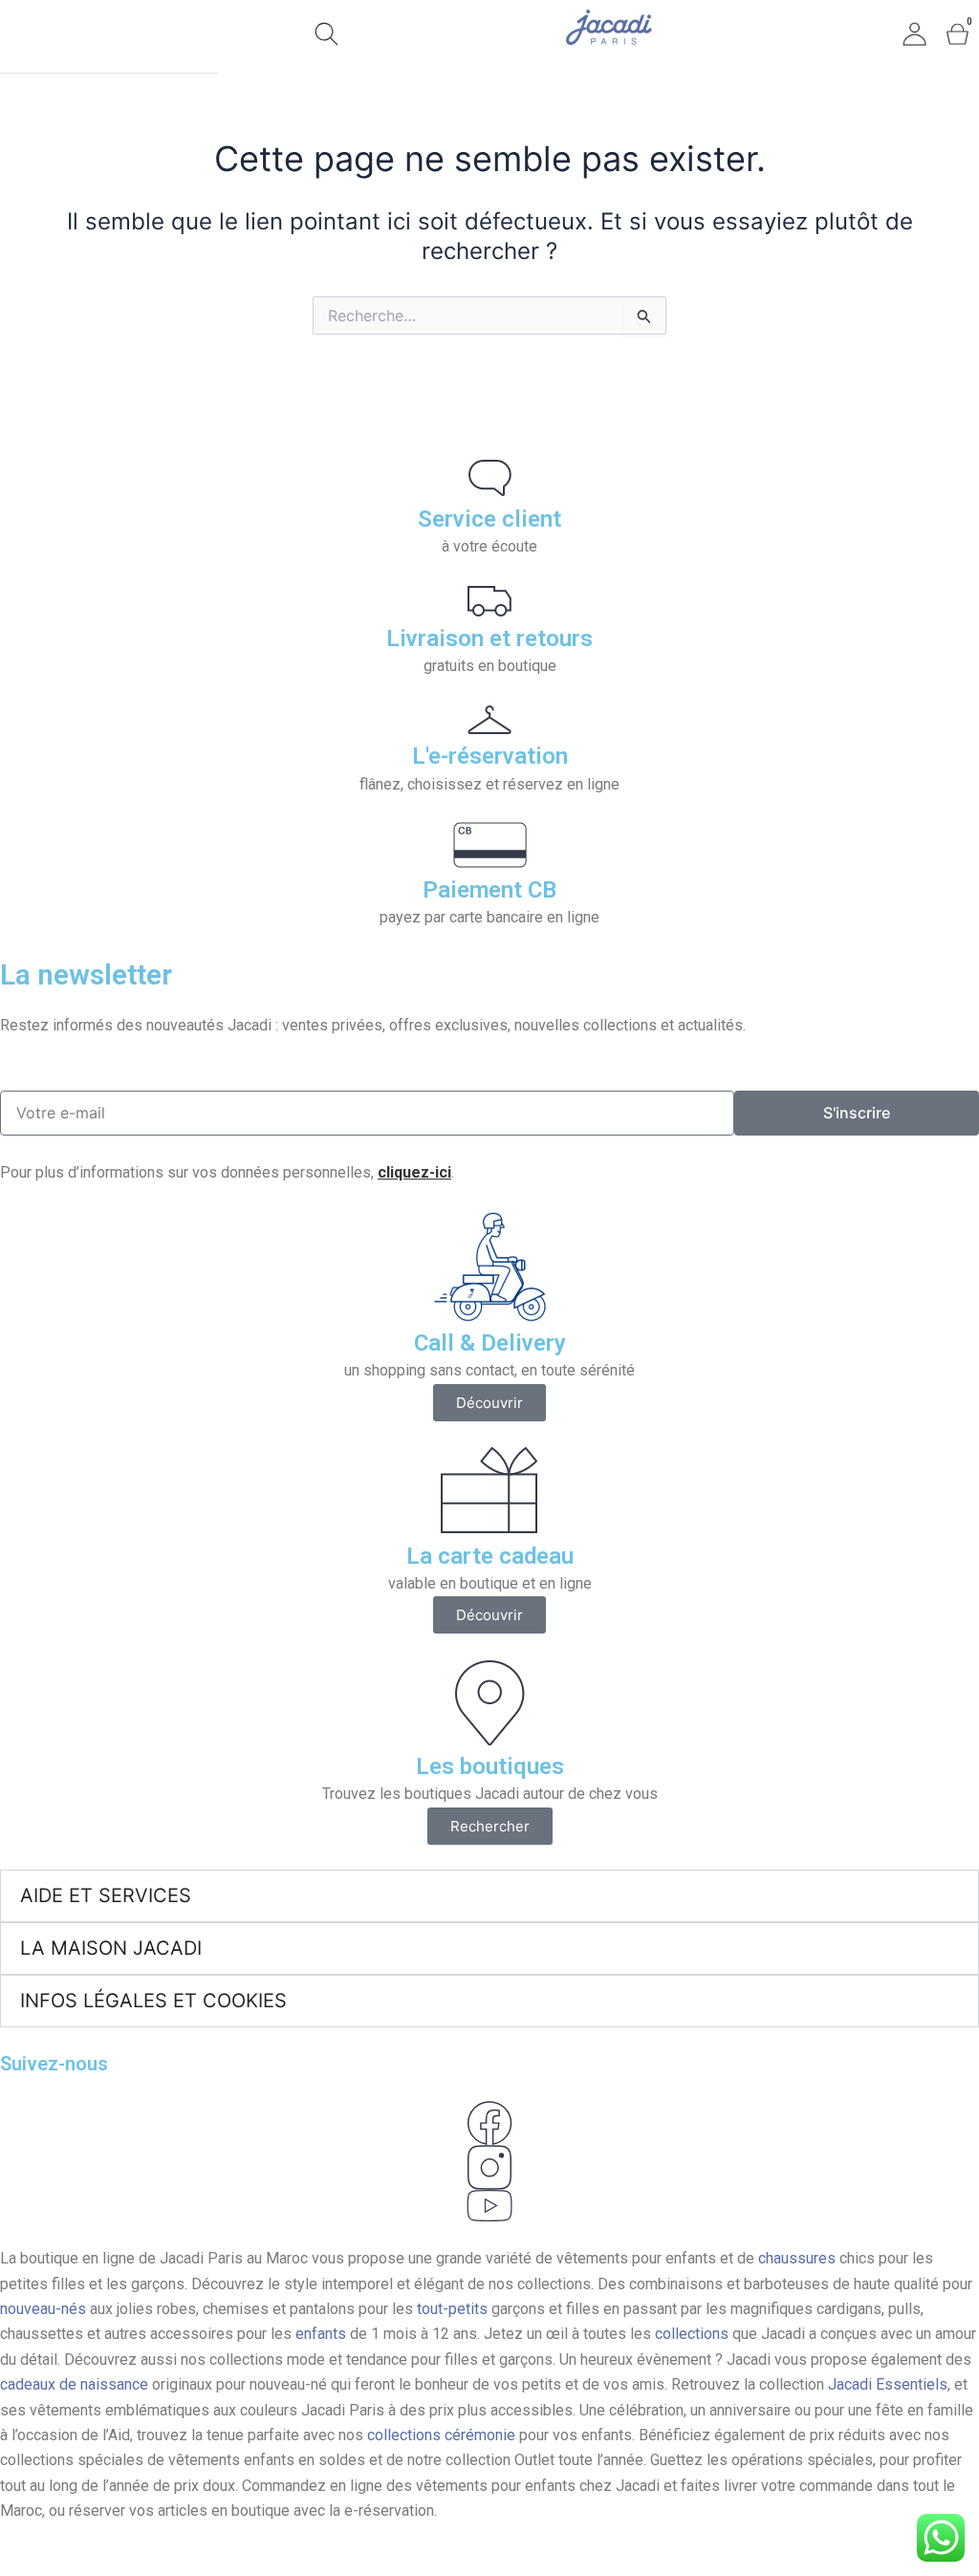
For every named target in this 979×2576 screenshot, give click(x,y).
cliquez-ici (414, 1172)
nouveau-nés (43, 2309)
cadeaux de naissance (74, 2384)
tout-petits (452, 2309)
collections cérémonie (441, 2435)
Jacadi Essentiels (888, 2384)
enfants (323, 2334)
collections (692, 2334)
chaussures (797, 2258)
